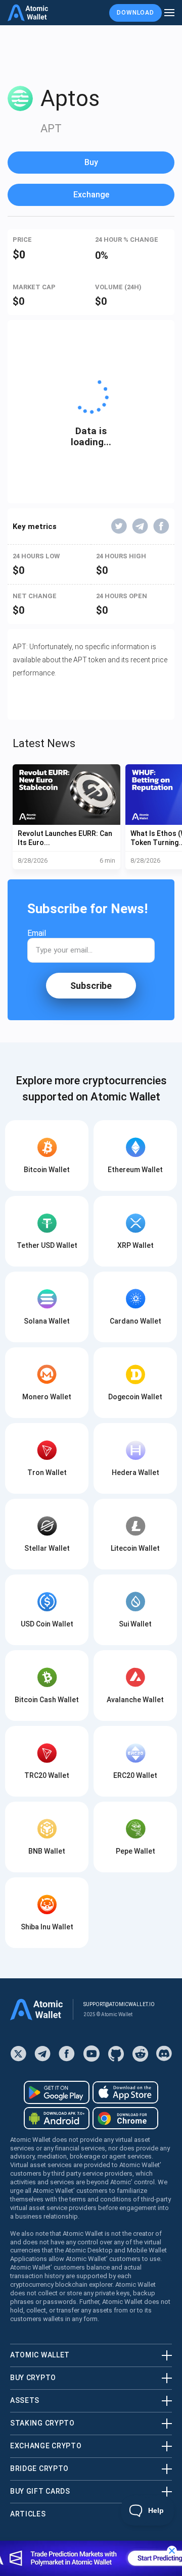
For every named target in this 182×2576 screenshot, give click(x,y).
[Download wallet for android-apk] (57, 2118)
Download (135, 13)
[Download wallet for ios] (125, 2092)
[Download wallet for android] (57, 2092)
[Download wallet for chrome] (125, 2118)
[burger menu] (169, 13)
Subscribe (91, 986)
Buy (91, 162)
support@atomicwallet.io (119, 2004)
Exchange (91, 195)
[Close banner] (172, 2551)
